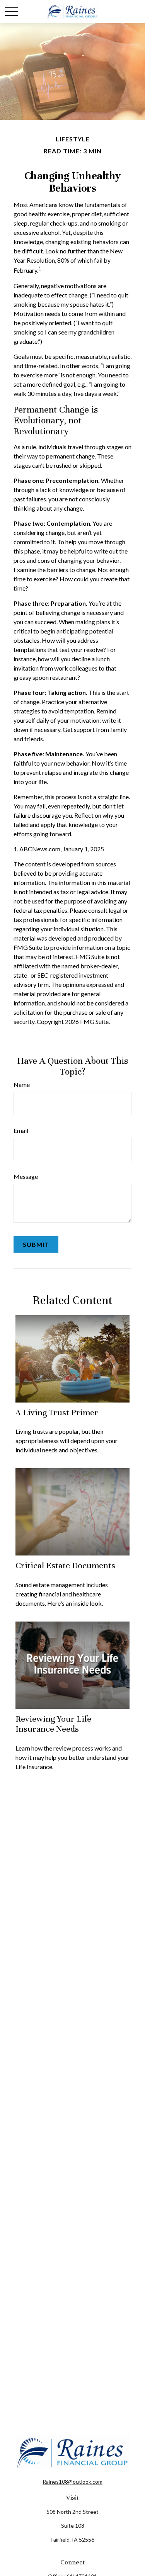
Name (22, 1084)
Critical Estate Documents (65, 1565)
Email (21, 1130)
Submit (36, 1244)
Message (26, 1176)
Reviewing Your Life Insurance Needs (53, 1724)
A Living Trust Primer (57, 1412)
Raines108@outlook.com (72, 2482)
